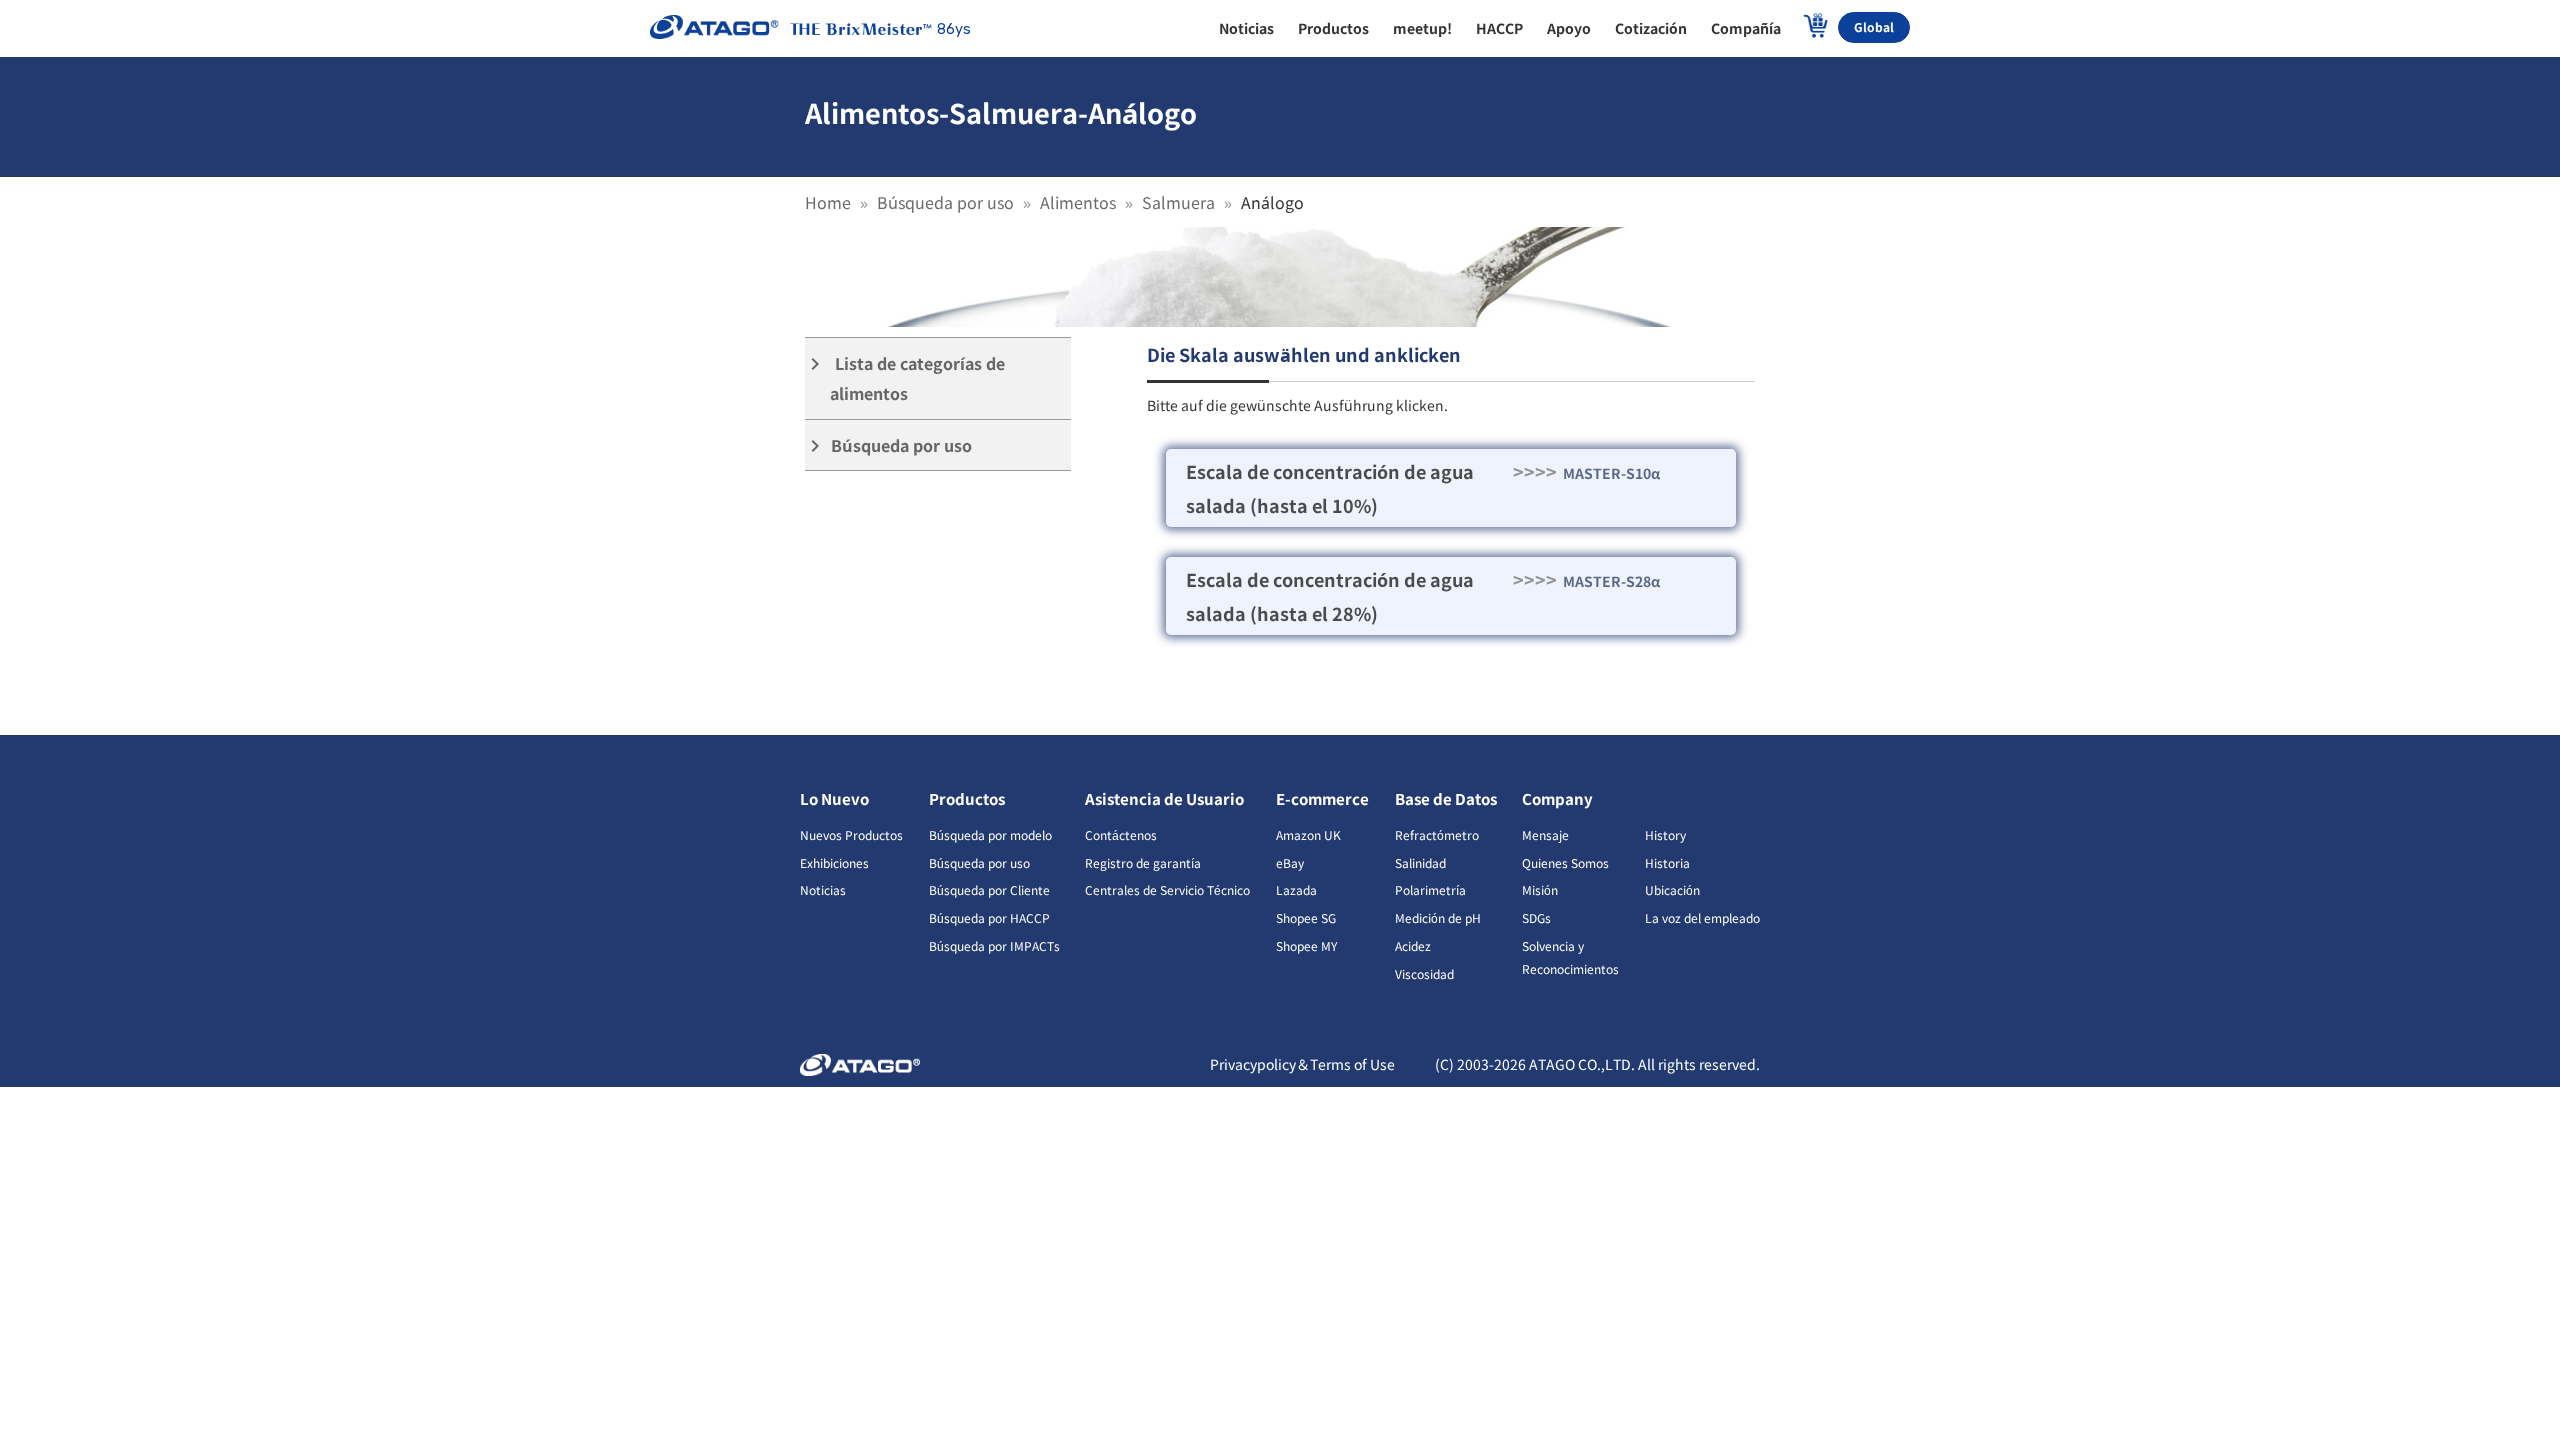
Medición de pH (1438, 917)
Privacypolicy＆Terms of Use (1302, 1064)
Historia (1667, 862)
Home (828, 202)
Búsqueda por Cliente (989, 889)
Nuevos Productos (851, 834)
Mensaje (1545, 834)
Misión (1540, 889)
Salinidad (1420, 862)
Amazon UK (1308, 834)
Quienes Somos (1565, 862)
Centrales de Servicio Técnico (1167, 889)
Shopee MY (1306, 945)
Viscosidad (1424, 973)
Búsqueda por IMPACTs (994, 945)
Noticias (823, 889)
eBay (1290, 862)
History (1665, 834)
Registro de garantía (1143, 862)
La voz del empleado (1702, 917)
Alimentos (1078, 202)
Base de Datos (1446, 798)
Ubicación (1672, 889)
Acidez (1413, 945)
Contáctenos (1121, 834)
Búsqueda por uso (945, 202)
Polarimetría (1430, 889)
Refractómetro (1437, 834)
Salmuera (1178, 202)
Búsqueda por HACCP (989, 917)
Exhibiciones (834, 862)
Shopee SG (1306, 917)
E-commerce (1322, 798)
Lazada (1296, 889)
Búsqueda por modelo (990, 834)
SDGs (1536, 917)
